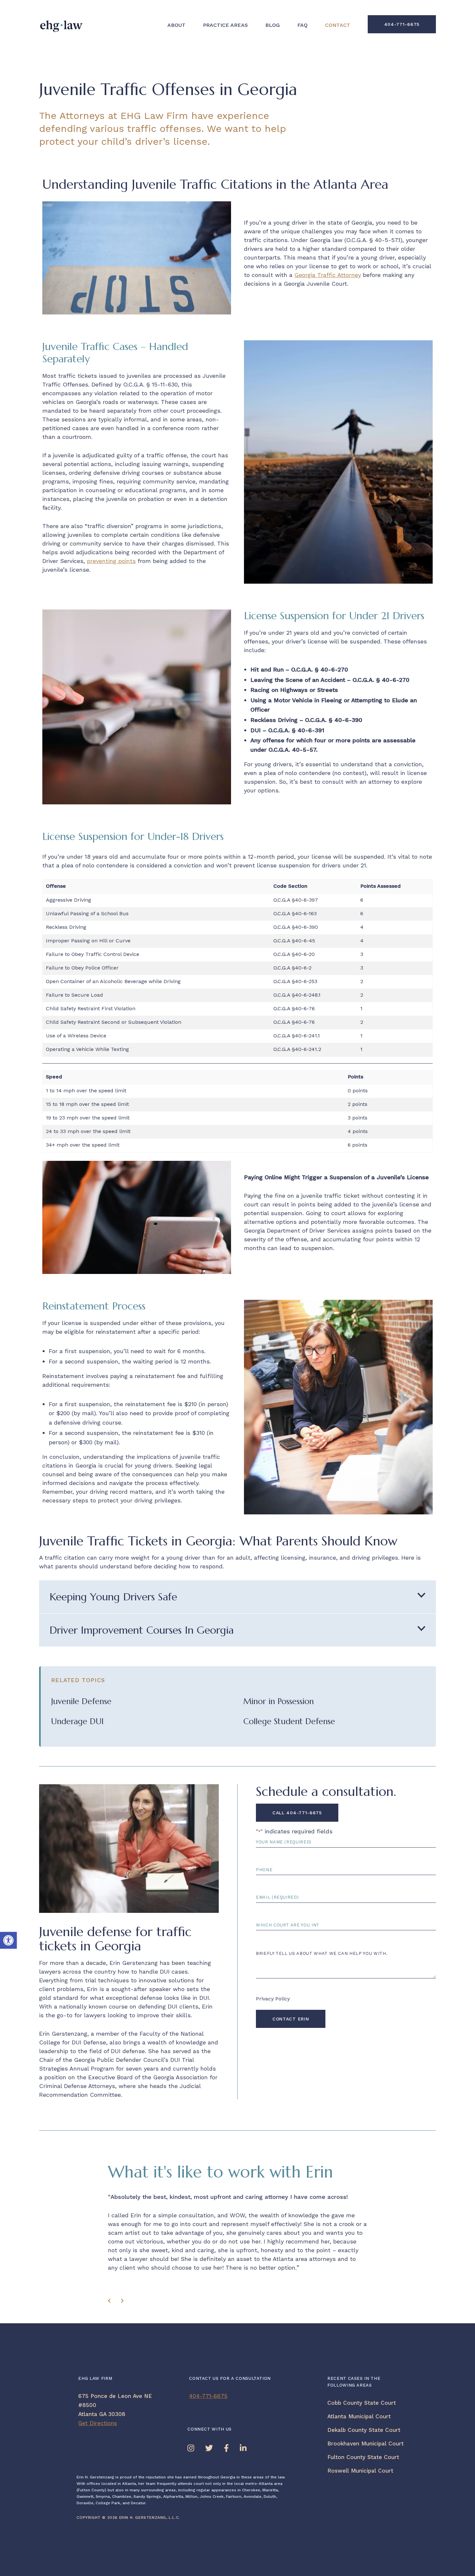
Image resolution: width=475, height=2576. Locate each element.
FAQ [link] (302, 25)
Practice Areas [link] (225, 25)
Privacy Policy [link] (273, 1999)
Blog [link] (273, 25)
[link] (8, 1940)
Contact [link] (338, 25)
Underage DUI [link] (77, 1721)
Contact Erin (291, 2019)
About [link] (176, 25)
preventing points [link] (111, 561)
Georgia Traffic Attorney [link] (328, 275)
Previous (111, 2303)
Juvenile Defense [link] (81, 1701)
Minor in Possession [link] (279, 1701)
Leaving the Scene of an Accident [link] (298, 680)
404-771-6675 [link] (402, 24)
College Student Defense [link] (289, 1721)
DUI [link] (256, 730)
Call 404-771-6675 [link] (297, 1813)
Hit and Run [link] (267, 669)
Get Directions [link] (98, 2423)
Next (124, 2303)
